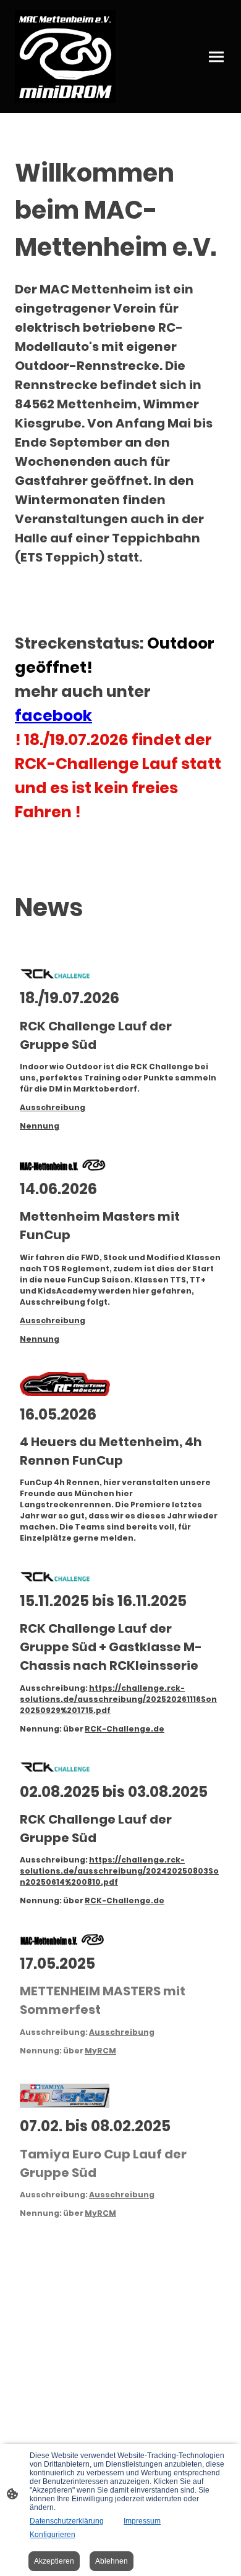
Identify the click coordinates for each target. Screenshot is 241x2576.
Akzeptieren (54, 2561)
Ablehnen (112, 2561)
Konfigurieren (53, 2535)
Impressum (142, 2521)
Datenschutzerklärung (67, 2521)
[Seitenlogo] (65, 57)
